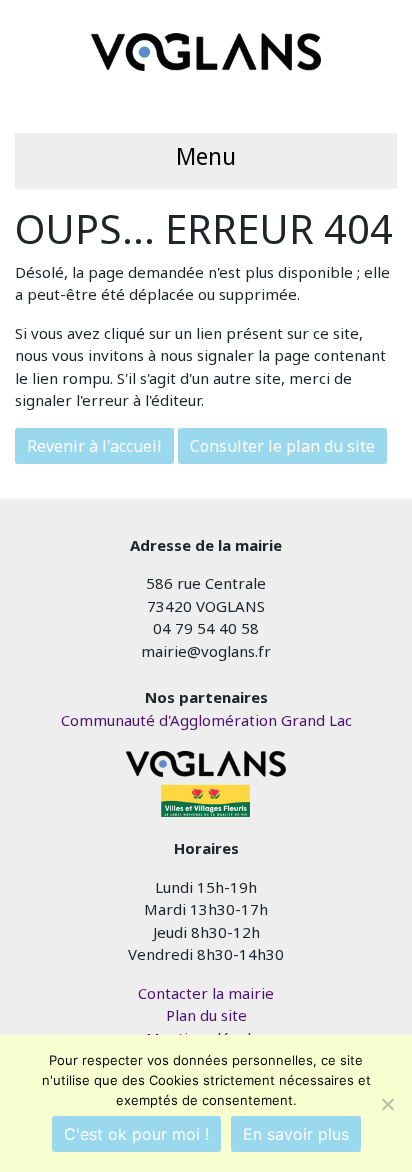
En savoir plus (296, 1134)
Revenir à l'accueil (94, 446)
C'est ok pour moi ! (136, 1134)
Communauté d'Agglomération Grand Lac (206, 720)
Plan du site (206, 1015)
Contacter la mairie (206, 993)
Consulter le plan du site (282, 446)
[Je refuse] (387, 1104)
